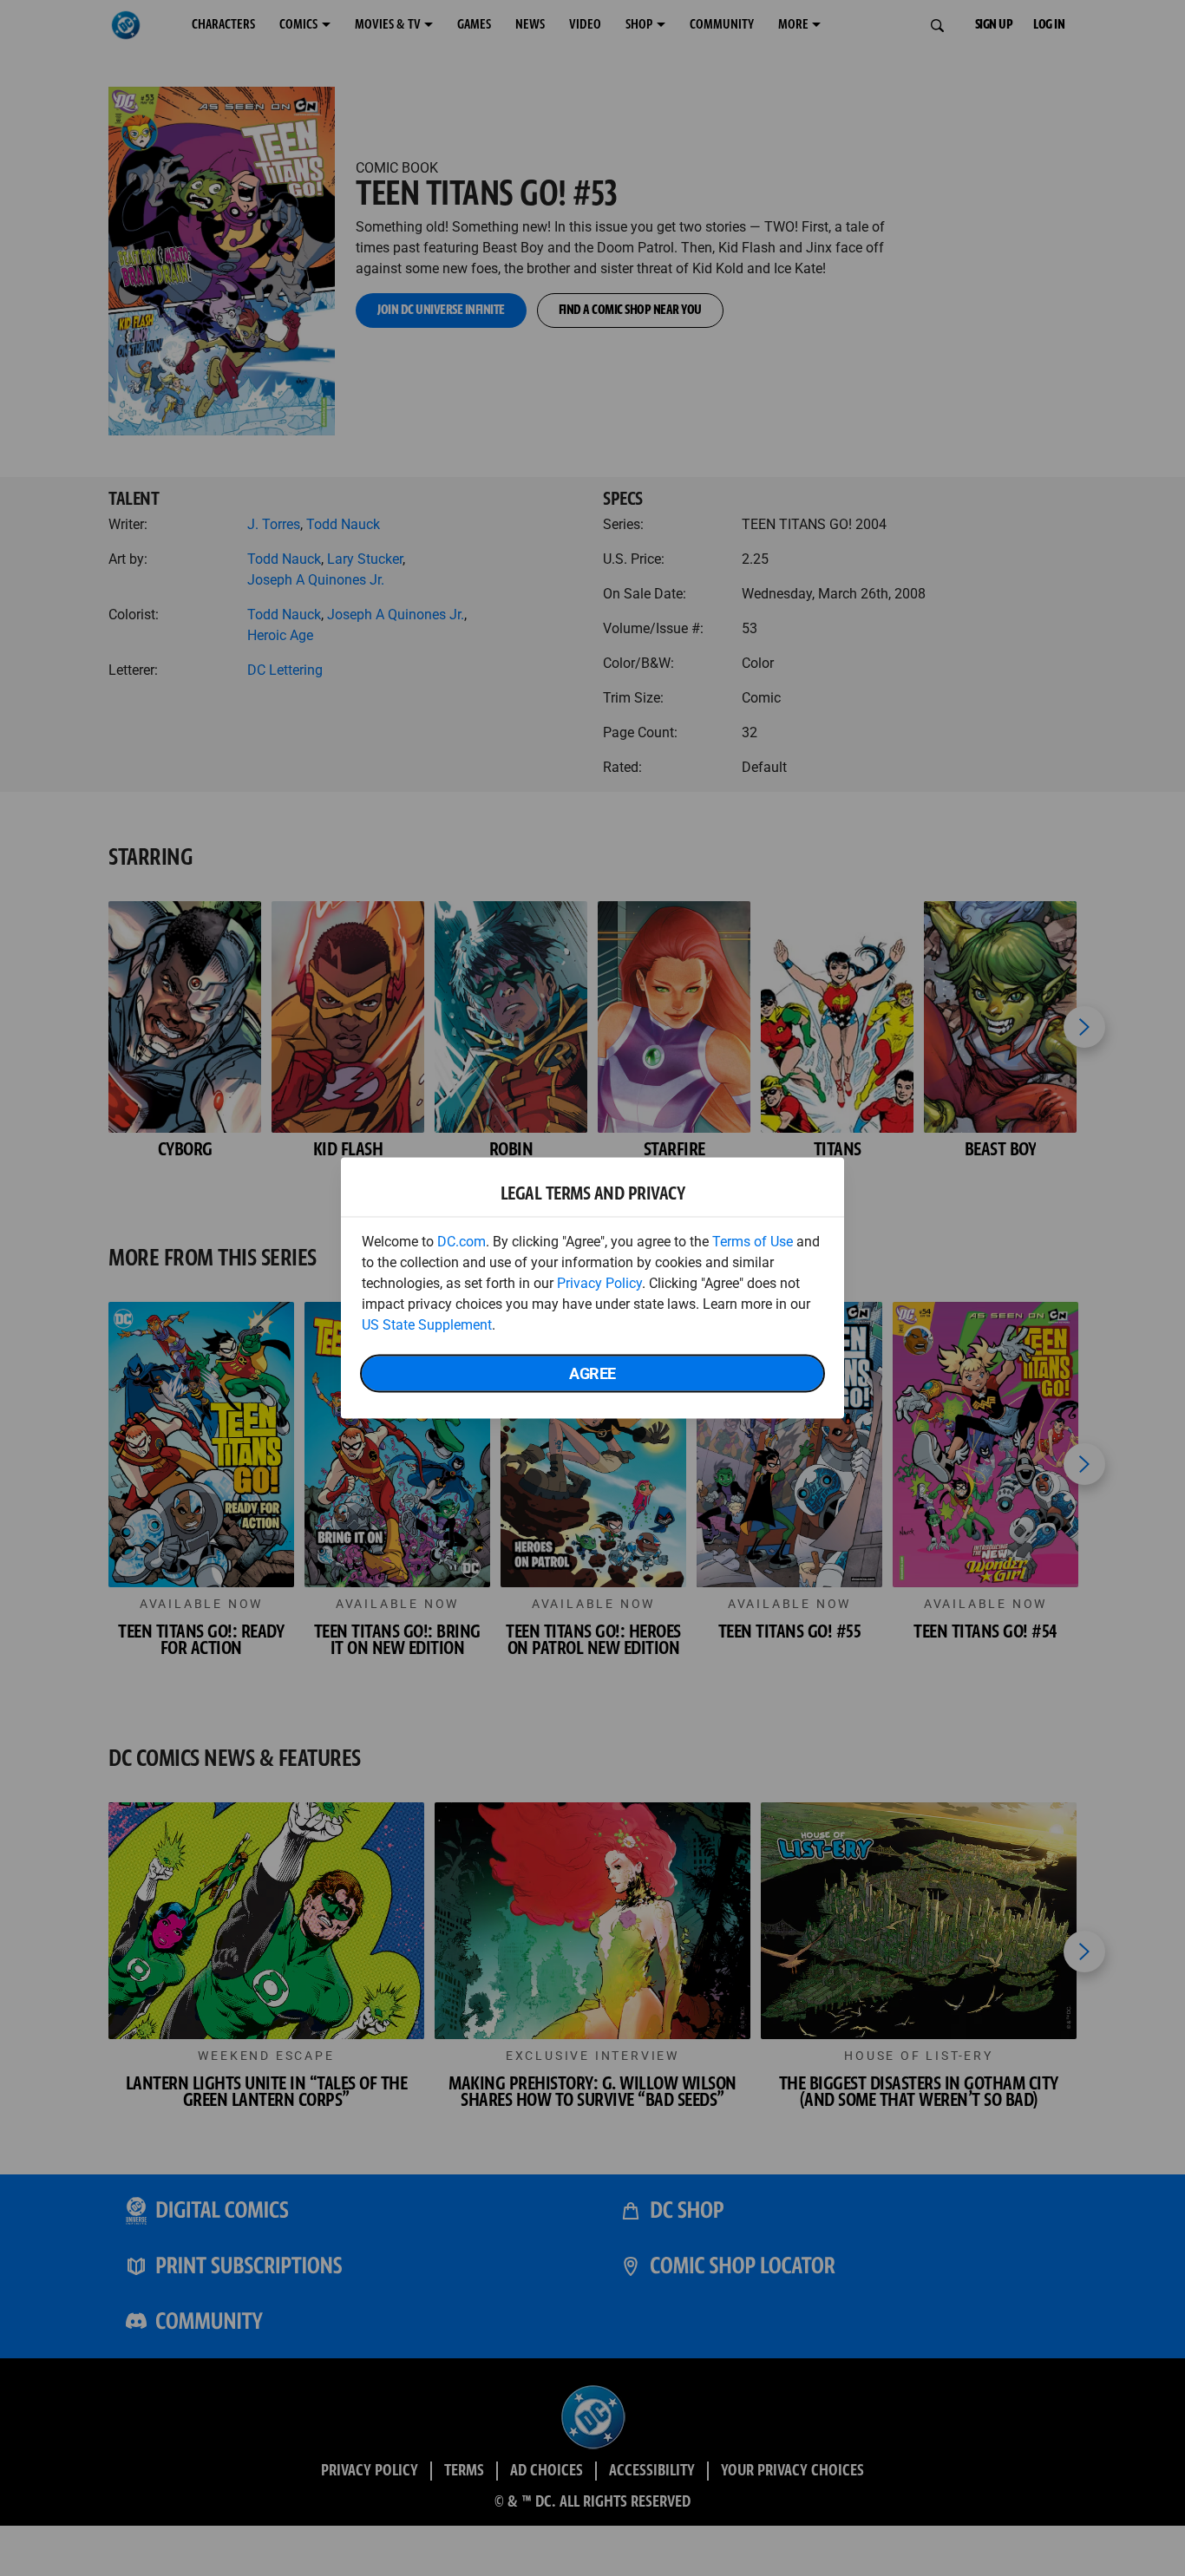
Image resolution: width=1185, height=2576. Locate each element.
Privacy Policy (599, 1283)
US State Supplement (427, 1325)
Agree (592, 1373)
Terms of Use (753, 1242)
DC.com (462, 1242)
